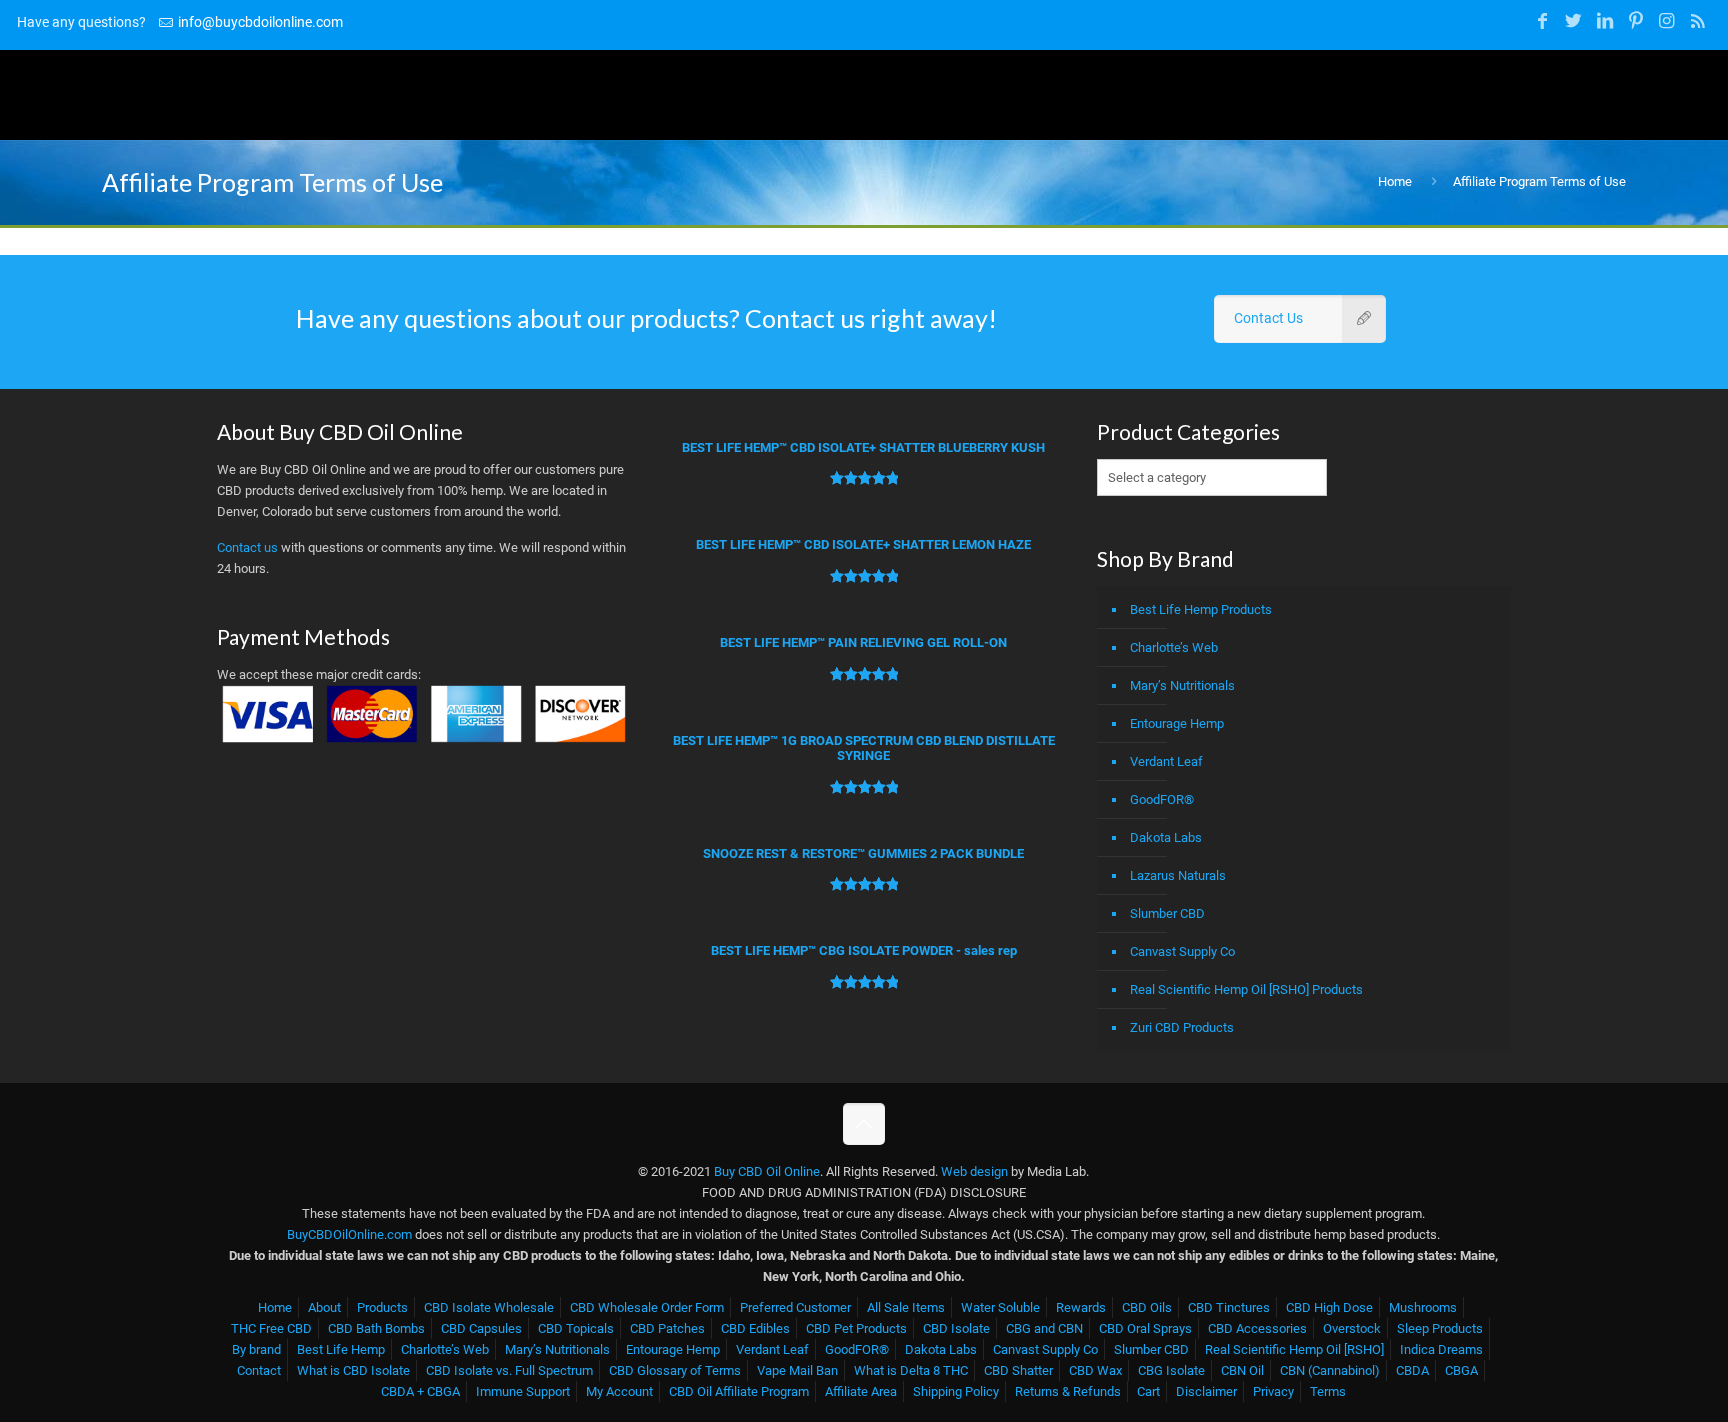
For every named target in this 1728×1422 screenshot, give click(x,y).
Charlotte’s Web (1174, 647)
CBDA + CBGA (420, 1391)
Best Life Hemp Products (1201, 609)
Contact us (247, 547)
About (324, 1307)
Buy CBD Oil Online (767, 1171)
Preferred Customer (795, 1307)
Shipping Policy (956, 1391)
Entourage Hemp (1177, 723)
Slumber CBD (1167, 913)
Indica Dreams (1441, 1349)
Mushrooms (1423, 1307)
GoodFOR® (1162, 799)
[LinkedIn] (1604, 20)
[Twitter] (1573, 20)
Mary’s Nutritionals (1182, 685)
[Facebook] (1542, 20)
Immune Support (523, 1391)
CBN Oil (1242, 1370)
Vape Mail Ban (797, 1370)
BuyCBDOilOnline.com (349, 1234)
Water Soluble (1000, 1307)
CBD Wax (1095, 1370)
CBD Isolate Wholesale (489, 1307)
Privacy (1273, 1391)
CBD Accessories (1257, 1328)
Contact (259, 1370)
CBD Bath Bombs (376, 1328)
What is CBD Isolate (353, 1370)
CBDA (1412, 1370)
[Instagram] (1666, 20)
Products (382, 1307)
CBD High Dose (1329, 1307)
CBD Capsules (481, 1328)
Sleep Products (1440, 1328)
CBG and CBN (1044, 1328)
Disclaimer (1206, 1391)
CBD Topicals (576, 1328)
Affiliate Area (861, 1391)
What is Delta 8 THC (911, 1370)
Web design (974, 1171)
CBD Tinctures (1229, 1307)
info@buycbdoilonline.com (260, 22)
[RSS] (1698, 20)
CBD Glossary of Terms (675, 1370)
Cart (1148, 1391)
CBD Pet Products (856, 1328)
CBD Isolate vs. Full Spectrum (509, 1370)
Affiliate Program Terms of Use (1539, 181)
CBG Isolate (1171, 1370)
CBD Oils (1147, 1307)
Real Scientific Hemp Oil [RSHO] (1294, 1349)
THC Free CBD (271, 1328)
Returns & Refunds (1068, 1391)
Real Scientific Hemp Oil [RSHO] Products (1246, 989)
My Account (619, 1391)
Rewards (1081, 1307)
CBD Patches (667, 1328)
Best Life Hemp (341, 1349)
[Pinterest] (1635, 20)
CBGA (1461, 1370)
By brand (256, 1349)
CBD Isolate (956, 1328)
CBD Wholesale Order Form (647, 1307)
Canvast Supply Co (1182, 951)
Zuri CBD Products (1182, 1027)
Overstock (1352, 1328)
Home (1395, 181)
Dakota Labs (1166, 837)
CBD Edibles (755, 1328)
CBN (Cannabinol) (1330, 1370)
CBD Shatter (1018, 1370)
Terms (1328, 1391)
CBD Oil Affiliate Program (739, 1391)
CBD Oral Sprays (1145, 1328)
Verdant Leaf (1166, 761)
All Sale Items (906, 1307)
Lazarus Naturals (1178, 875)
